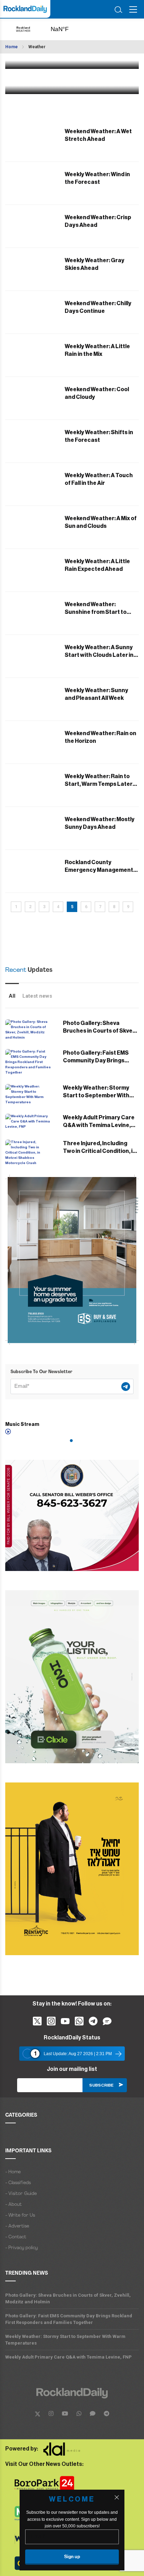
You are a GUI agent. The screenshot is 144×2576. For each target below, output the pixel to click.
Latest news (37, 996)
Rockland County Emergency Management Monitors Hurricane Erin (99, 870)
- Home (13, 2172)
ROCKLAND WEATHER (67, 29)
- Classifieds (18, 2183)
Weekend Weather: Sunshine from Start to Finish (96, 612)
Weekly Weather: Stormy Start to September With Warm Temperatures (96, 1096)
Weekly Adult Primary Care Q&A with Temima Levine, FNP (99, 1125)
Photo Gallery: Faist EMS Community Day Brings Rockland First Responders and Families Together (69, 2319)
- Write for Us (20, 2215)
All (12, 996)
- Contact (16, 2237)
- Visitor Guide (21, 2194)
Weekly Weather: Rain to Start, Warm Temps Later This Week (99, 784)
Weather (37, 47)
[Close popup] (117, 2497)
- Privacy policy (21, 2248)
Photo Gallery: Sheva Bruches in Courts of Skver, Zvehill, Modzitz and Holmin (99, 1031)
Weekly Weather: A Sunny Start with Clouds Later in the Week (99, 655)
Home (12, 47)
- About (13, 2205)
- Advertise (17, 2226)
